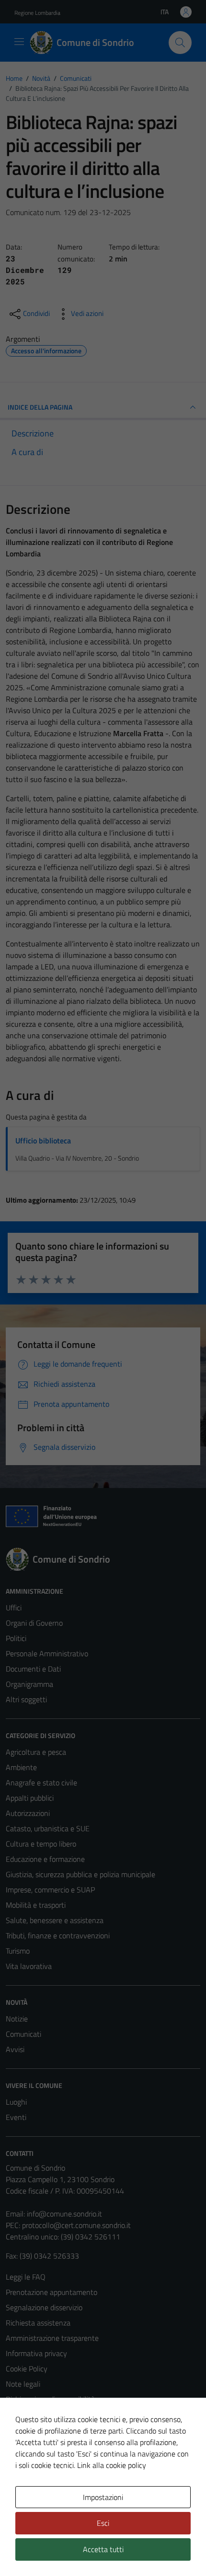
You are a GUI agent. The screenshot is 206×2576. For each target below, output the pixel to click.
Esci (103, 2523)
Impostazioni (103, 2497)
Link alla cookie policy (112, 2465)
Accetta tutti (103, 2549)
